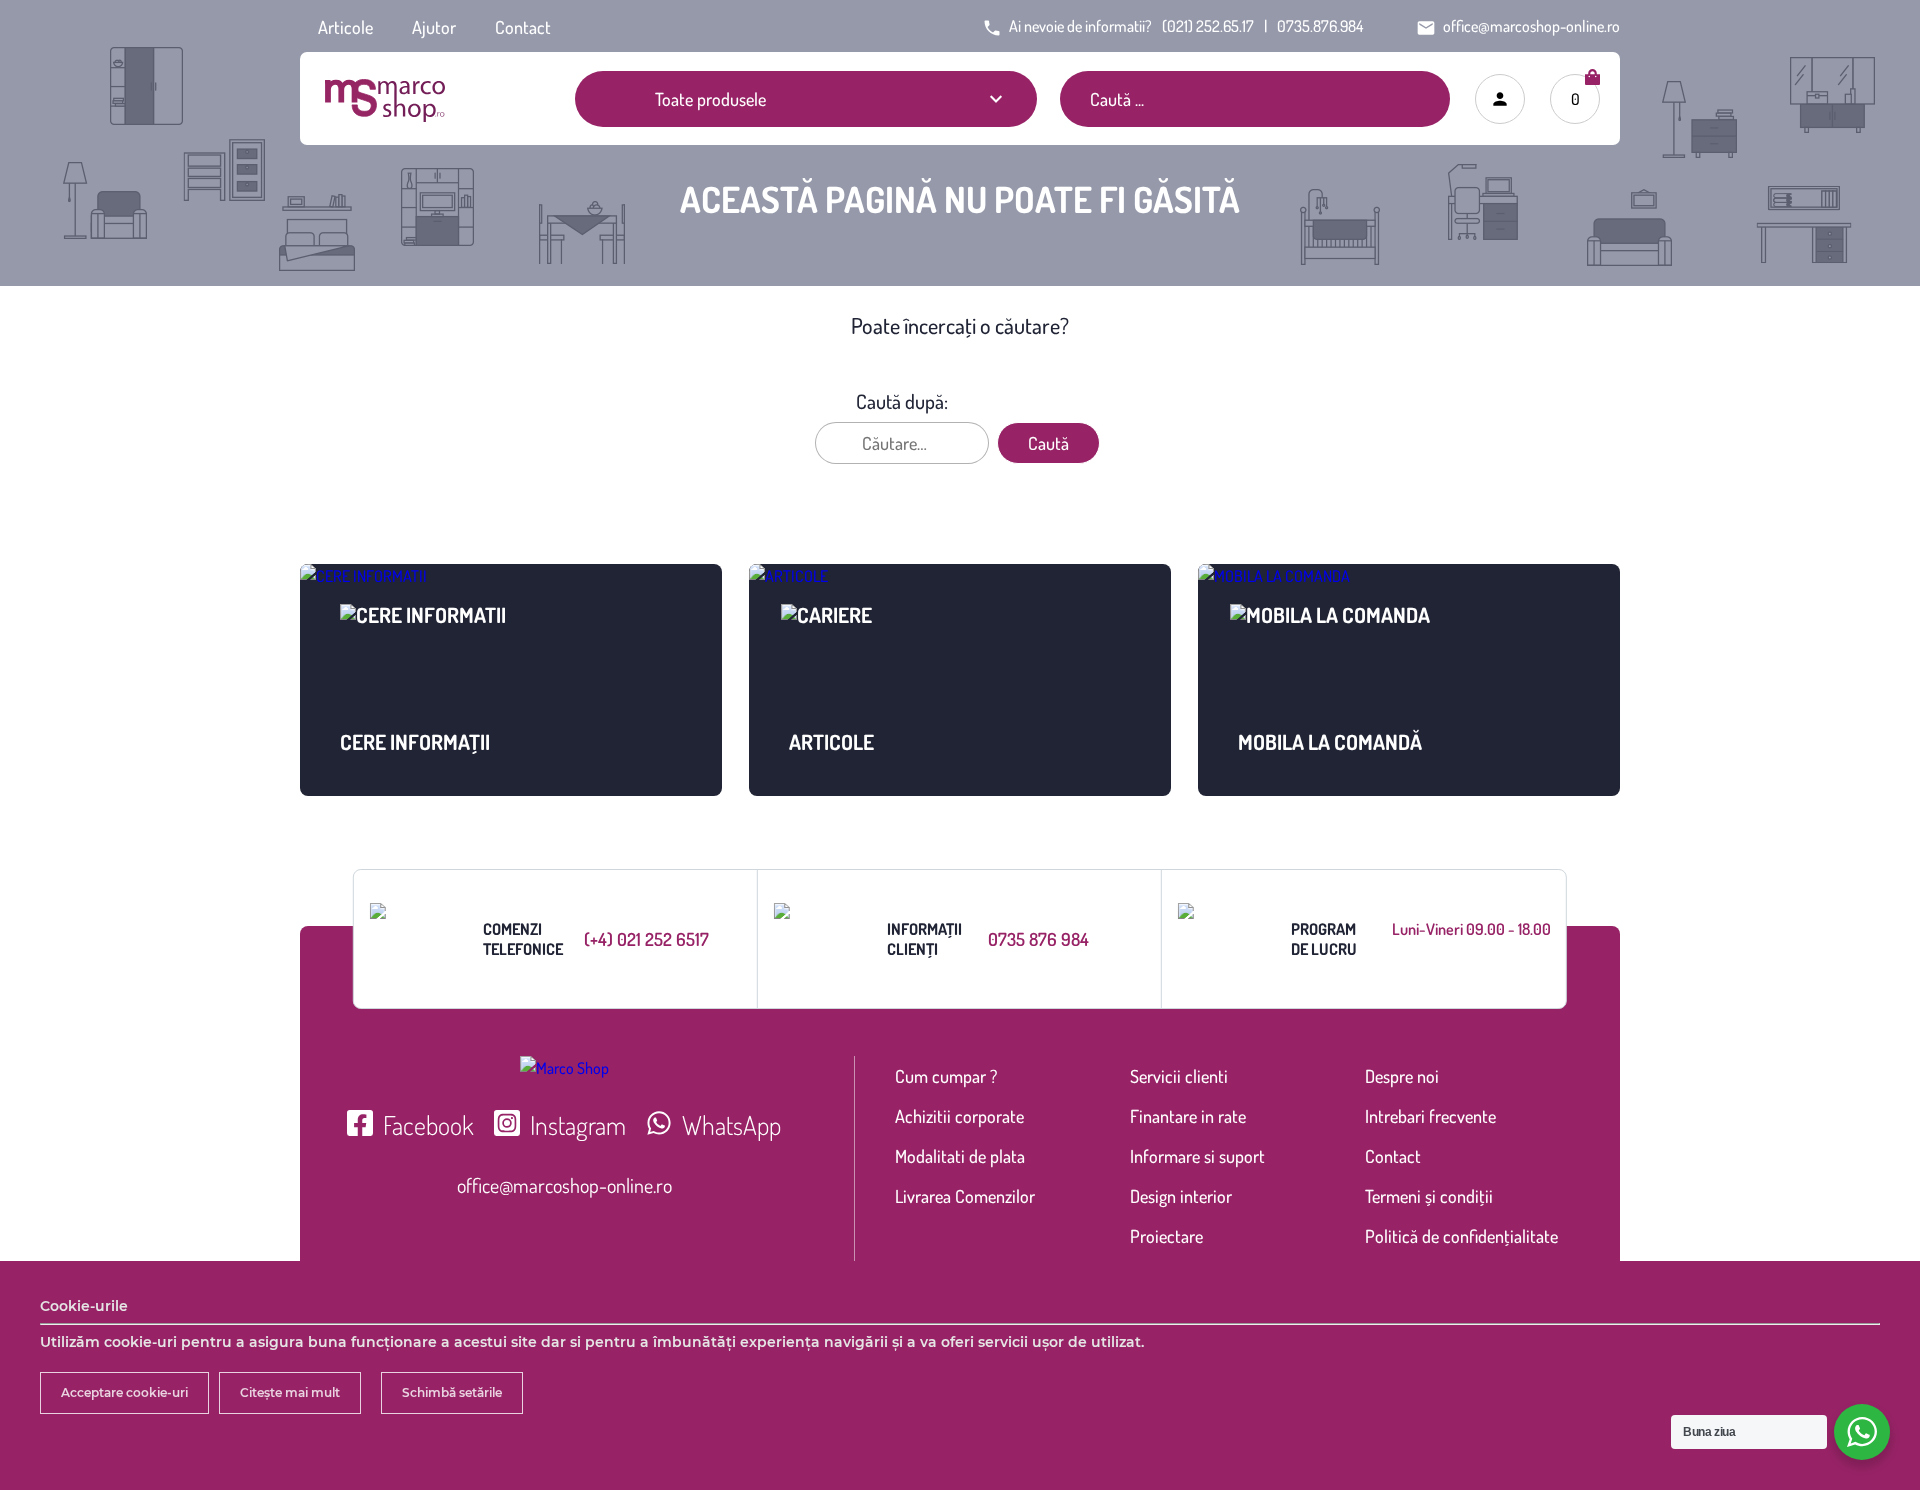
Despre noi (1402, 1076)
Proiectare (1166, 1236)
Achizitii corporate (959, 1116)
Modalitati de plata (960, 1156)
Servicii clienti (1179, 1076)
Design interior (1181, 1196)
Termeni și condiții (1429, 1196)
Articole (345, 27)
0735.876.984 (1320, 26)
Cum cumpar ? (946, 1076)
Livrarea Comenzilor (965, 1196)
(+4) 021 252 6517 (646, 939)
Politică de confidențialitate (1461, 1236)
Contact (523, 27)
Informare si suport (1197, 1156)
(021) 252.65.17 (1208, 26)
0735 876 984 (1038, 939)
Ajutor (434, 27)
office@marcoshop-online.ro (564, 1185)
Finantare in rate (1188, 1116)
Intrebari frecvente (1430, 1116)
